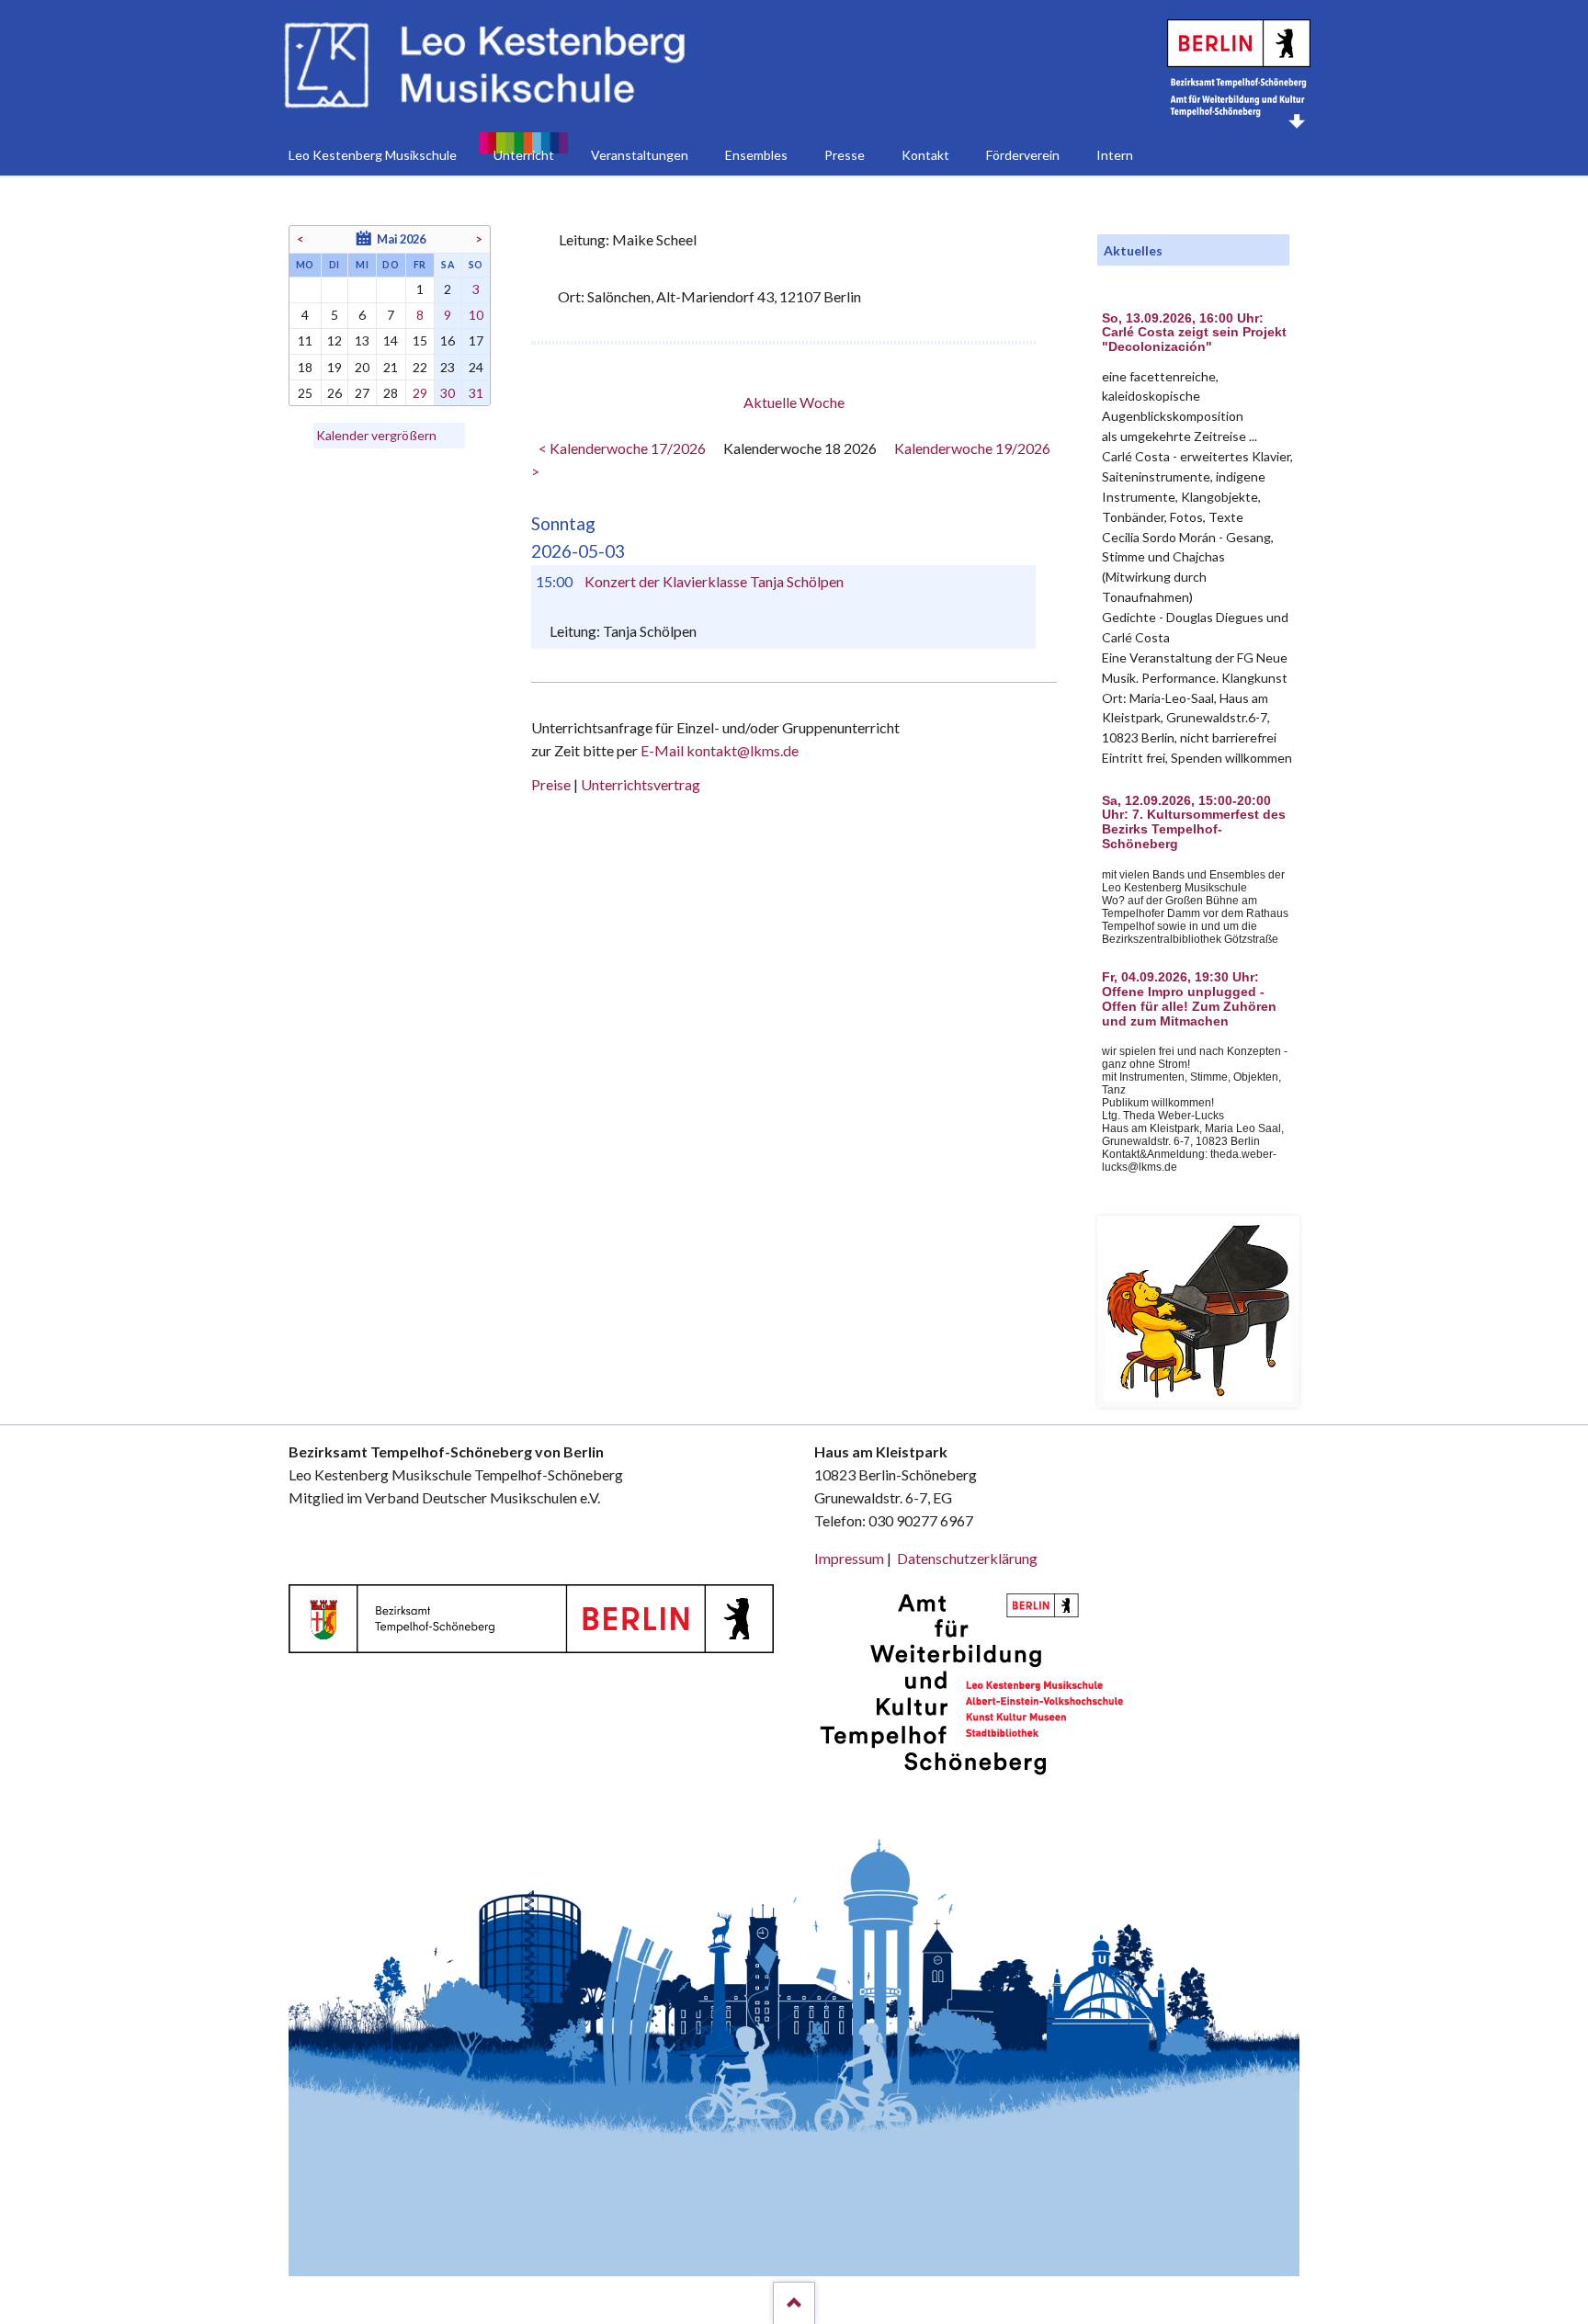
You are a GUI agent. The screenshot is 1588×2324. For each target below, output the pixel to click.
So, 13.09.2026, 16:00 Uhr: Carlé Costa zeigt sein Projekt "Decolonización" (1194, 333)
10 (476, 315)
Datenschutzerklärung (967, 1558)
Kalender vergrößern (376, 435)
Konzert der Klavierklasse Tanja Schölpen (714, 581)
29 (420, 393)
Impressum (849, 1558)
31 (476, 393)
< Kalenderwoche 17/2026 (622, 448)
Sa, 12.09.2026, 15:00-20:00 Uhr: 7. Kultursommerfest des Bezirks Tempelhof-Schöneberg (1194, 822)
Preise (551, 784)
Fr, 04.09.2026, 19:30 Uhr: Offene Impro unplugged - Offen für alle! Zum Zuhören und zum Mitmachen (1189, 999)
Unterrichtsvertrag (641, 784)
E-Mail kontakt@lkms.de (718, 750)
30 (448, 393)
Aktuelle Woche (794, 402)
